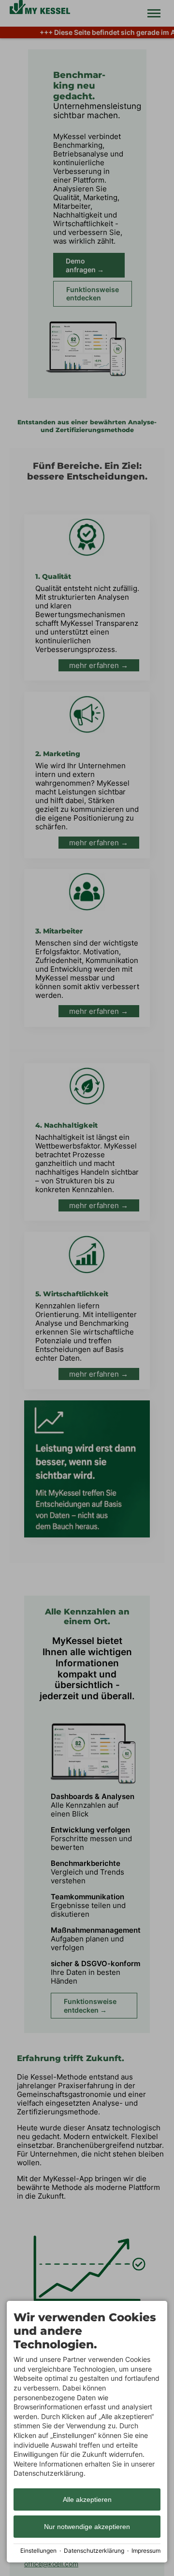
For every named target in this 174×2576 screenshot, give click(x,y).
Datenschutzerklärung (94, 2551)
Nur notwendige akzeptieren (87, 2527)
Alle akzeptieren (87, 2499)
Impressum (146, 2551)
